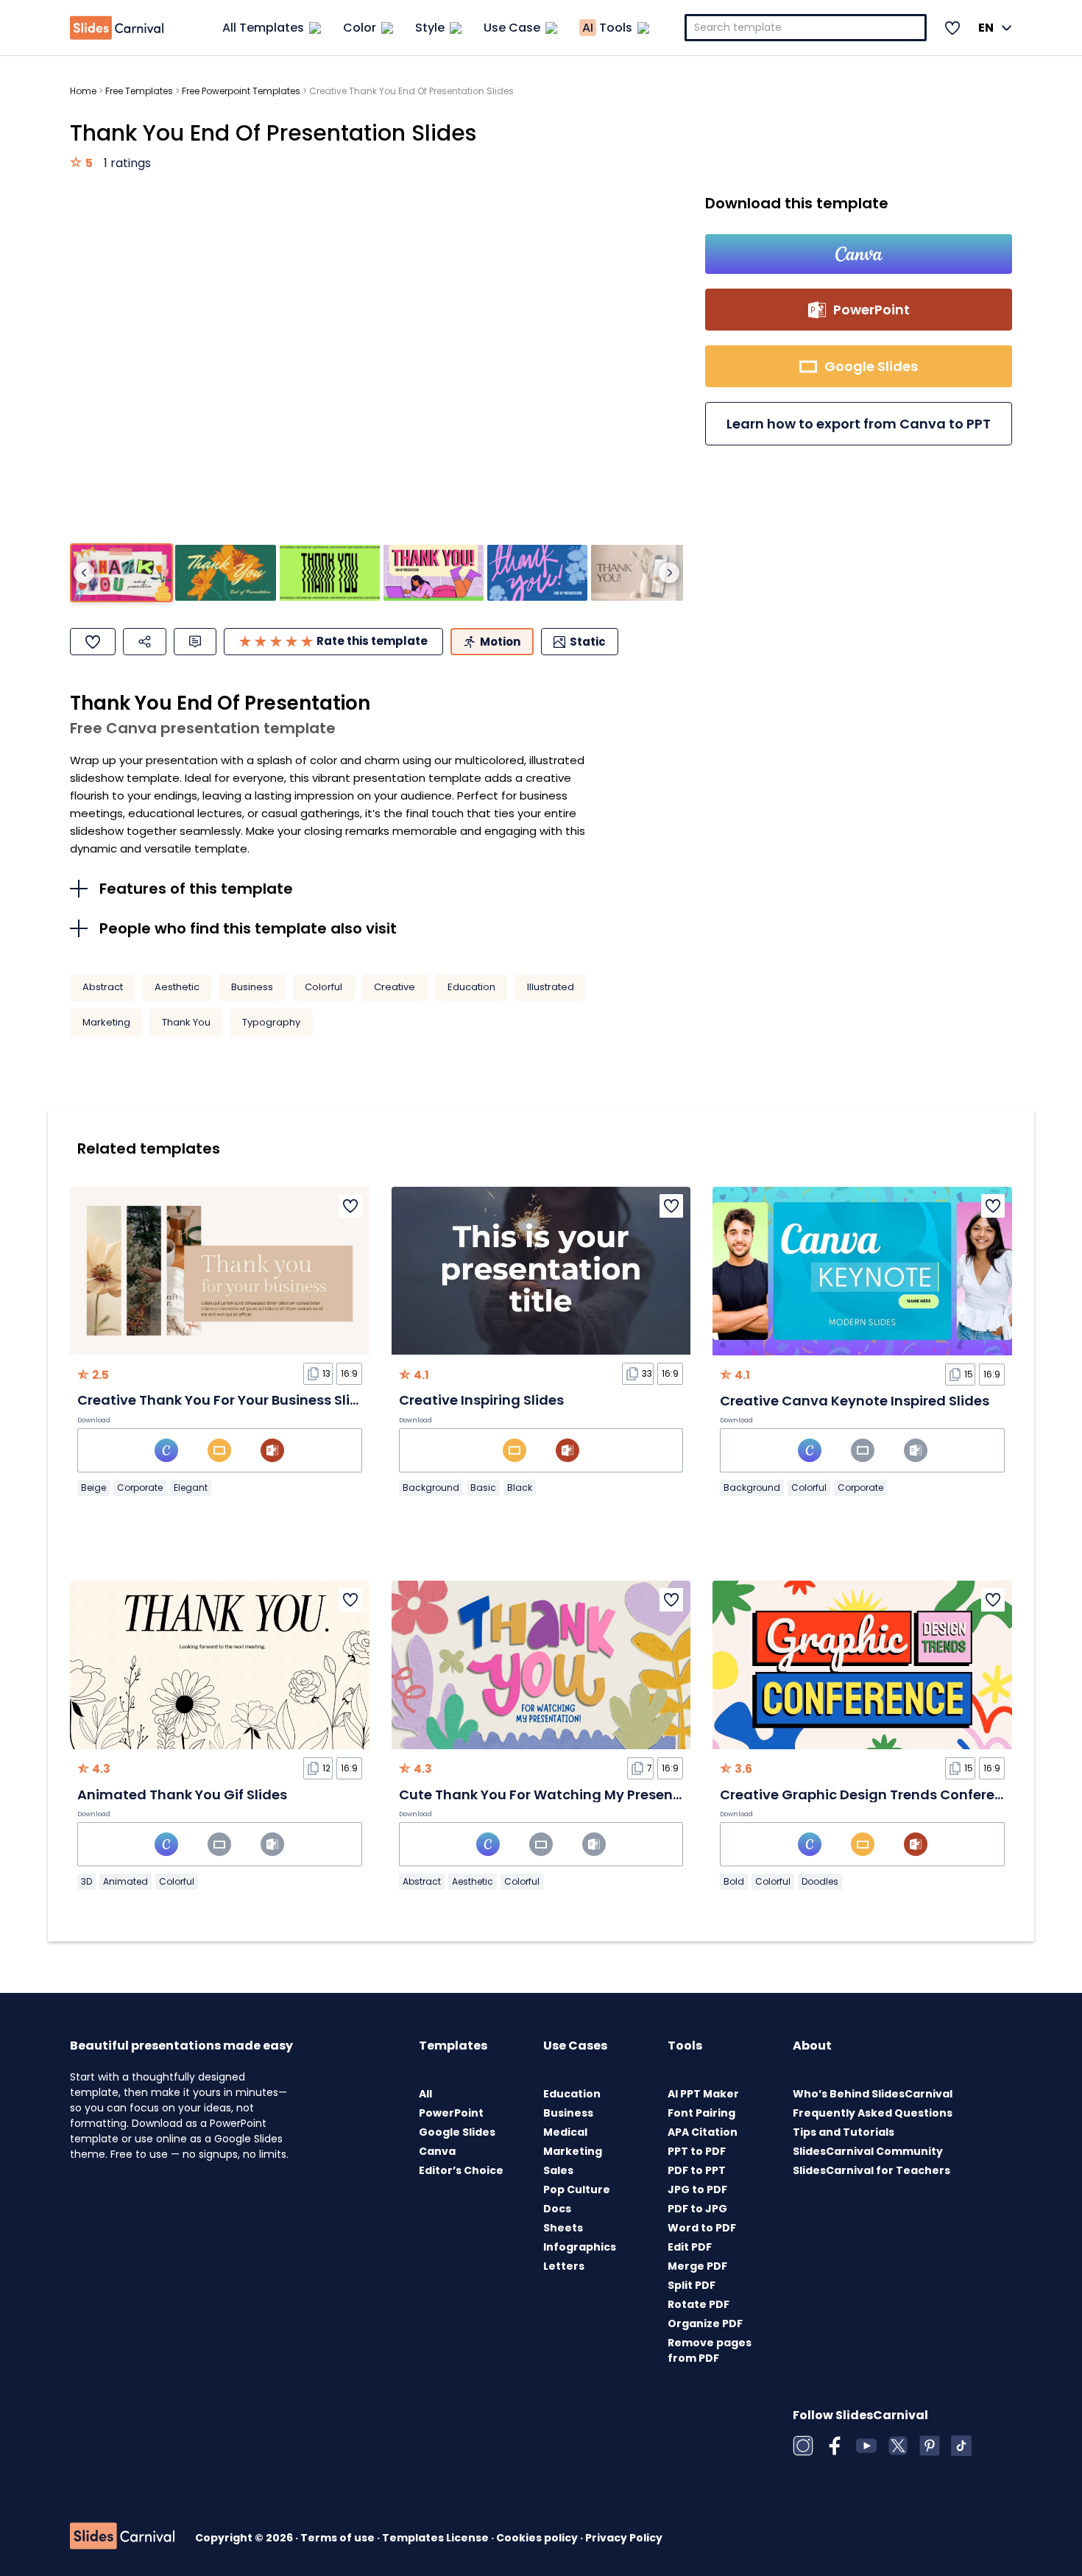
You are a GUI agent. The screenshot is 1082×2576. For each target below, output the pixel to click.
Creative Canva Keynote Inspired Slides (855, 1401)
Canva (437, 2151)
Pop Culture (577, 2189)
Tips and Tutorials (844, 2132)
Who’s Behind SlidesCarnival (873, 2094)
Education (471, 987)
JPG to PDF (697, 2189)
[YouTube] (866, 2446)
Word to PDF (702, 2228)
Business (252, 987)
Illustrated (551, 987)
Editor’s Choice (461, 2170)
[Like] (93, 642)
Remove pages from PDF (710, 2350)
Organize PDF (705, 2323)
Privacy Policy (624, 2538)
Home (83, 91)
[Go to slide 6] (641, 573)
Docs (557, 2209)
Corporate (140, 1488)
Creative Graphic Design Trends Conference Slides (891, 1795)
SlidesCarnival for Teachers (871, 2170)
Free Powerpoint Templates (241, 91)
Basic (483, 1488)
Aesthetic (177, 987)
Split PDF (692, 2285)
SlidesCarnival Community (868, 2151)
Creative (395, 987)
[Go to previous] (84, 573)
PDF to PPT (697, 2170)
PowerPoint (451, 2113)
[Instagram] (803, 2446)
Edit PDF (690, 2247)
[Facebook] (835, 2446)
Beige (93, 1488)
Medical (565, 2132)
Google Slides (457, 2132)
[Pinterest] (930, 2446)
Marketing (106, 1022)
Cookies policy (538, 2538)
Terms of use (339, 2538)
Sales (558, 2170)
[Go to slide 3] (330, 573)
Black (520, 1488)
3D (86, 1881)
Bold (734, 1881)
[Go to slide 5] (537, 573)
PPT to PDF (697, 2151)
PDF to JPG (697, 2209)
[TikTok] (961, 2446)
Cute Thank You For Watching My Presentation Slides (579, 1795)
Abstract (103, 987)
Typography (271, 1022)
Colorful (323, 987)
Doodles (820, 1881)
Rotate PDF (699, 2304)
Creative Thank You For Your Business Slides (226, 1400)
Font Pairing (701, 2113)
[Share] (145, 642)
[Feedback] (195, 642)
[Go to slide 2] (225, 573)
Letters (564, 2266)
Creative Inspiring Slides (481, 1400)
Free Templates (139, 91)
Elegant (191, 1488)
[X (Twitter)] (898, 2446)
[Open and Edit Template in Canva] (859, 254)
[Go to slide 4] (434, 573)
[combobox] (806, 28)
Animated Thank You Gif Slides (182, 1795)
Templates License (436, 2538)
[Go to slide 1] (121, 573)
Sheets (563, 2228)
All (425, 2094)
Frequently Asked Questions (873, 2113)
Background (431, 1488)
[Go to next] (669, 573)
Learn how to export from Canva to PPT (859, 424)
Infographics (580, 2247)
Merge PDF (697, 2266)
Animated (125, 1881)
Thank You (186, 1022)
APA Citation (703, 2132)
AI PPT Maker (703, 2094)
